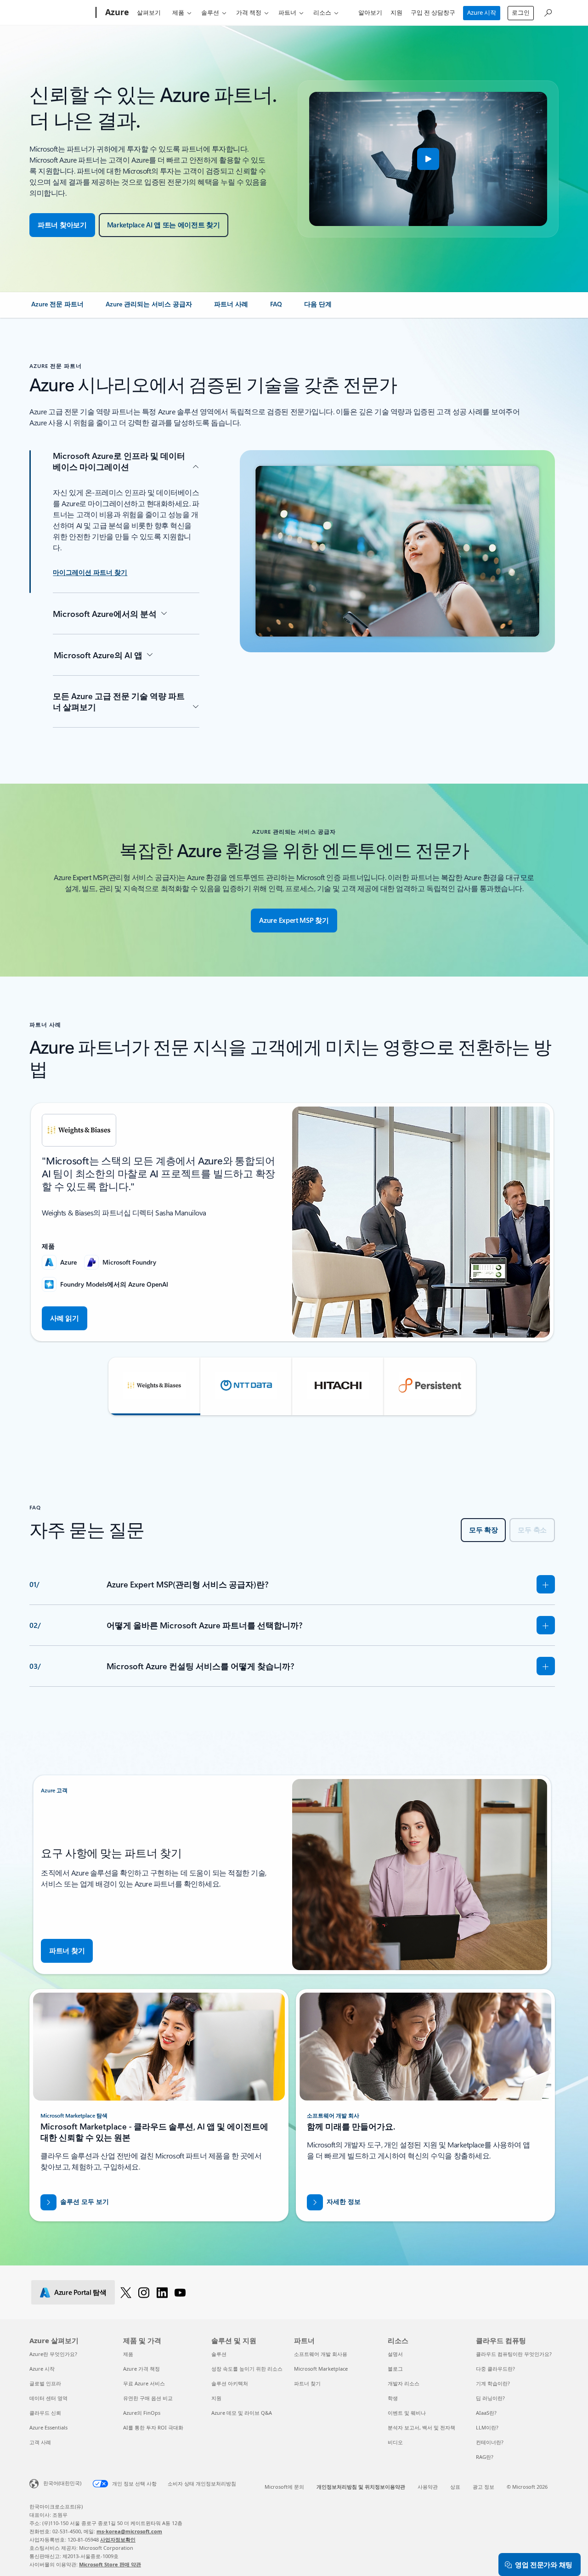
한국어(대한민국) (62, 2483)
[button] (428, 159)
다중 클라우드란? (495, 2369)
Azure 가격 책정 (141, 2369)
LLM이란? (487, 2427)
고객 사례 (40, 2442)
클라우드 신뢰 (45, 2413)
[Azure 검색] (548, 12)
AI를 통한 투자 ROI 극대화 (153, 2427)
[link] (57, 308)
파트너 (287, 12)
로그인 (521, 12)
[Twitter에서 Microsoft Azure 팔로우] (126, 2292)
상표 (455, 2487)
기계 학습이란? (493, 2383)
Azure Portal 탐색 (80, 2292)
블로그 (395, 2369)
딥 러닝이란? (490, 2398)
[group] (292, 1222)
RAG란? (485, 2457)
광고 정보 (483, 2487)
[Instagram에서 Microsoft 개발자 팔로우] (144, 2292)
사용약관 (428, 2487)
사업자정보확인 (118, 2539)
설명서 (395, 2354)
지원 (396, 12)
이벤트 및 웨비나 (407, 2413)
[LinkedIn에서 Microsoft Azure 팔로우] (162, 2292)
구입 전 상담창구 (433, 12)
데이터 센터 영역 (48, 2398)
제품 (178, 12)
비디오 (395, 2442)
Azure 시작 (482, 12)
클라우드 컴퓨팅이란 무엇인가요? (514, 2354)
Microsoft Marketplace (321, 2369)
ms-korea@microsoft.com (129, 2531)
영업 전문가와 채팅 (544, 2565)
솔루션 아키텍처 (230, 2383)
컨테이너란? (490, 2442)
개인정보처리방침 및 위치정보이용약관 (361, 2487)
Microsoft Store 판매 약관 (110, 2564)
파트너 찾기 (307, 2383)
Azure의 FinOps (142, 2413)
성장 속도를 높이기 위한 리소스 (247, 2369)
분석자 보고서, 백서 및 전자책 (421, 2427)
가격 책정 (249, 12)
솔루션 (210, 12)
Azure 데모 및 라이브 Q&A (242, 2413)
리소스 (322, 12)
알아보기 (370, 12)
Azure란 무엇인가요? (53, 2354)
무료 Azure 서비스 (144, 2383)
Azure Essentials (48, 2427)
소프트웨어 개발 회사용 (321, 2354)
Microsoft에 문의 (284, 2487)
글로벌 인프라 (45, 2383)
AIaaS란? (486, 2413)
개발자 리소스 (404, 2383)
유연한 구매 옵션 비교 (148, 2398)
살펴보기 (149, 12)
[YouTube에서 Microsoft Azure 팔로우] (180, 2292)
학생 (393, 2398)
